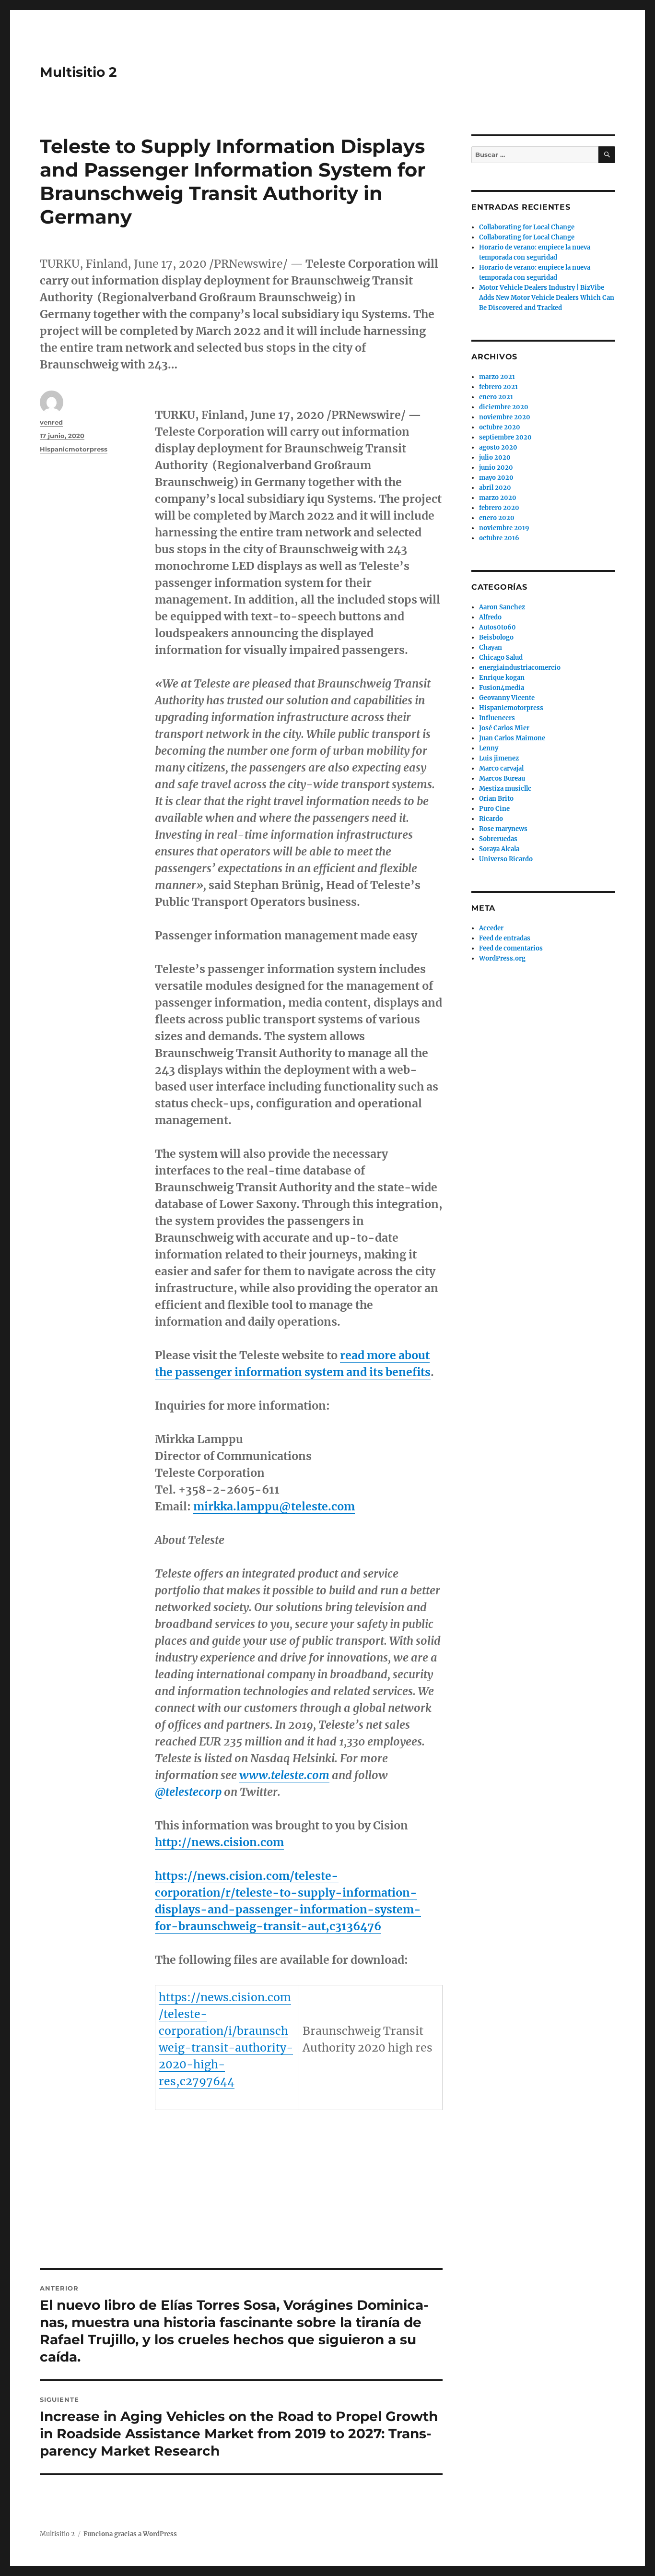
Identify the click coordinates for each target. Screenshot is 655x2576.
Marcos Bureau (502, 778)
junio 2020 (496, 468)
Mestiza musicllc (505, 789)
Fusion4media (502, 688)
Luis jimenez (499, 758)
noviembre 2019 (504, 528)
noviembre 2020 (505, 417)
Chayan (491, 647)
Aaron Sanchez (502, 607)
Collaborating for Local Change (527, 227)
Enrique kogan (502, 678)
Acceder (491, 928)
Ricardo (491, 819)
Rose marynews (503, 829)
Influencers (497, 718)
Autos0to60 (497, 627)
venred (51, 422)
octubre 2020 (500, 427)
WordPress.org (502, 958)
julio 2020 (495, 457)
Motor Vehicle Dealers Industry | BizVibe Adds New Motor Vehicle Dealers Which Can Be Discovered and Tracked (547, 298)
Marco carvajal (501, 768)
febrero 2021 (498, 387)
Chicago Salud (501, 658)
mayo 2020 (496, 478)
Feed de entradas (505, 938)
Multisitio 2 (78, 72)
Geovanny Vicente (507, 698)
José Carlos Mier (504, 728)
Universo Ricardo (506, 859)
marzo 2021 (497, 377)
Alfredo (490, 617)
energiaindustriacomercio (520, 668)
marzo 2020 (498, 498)
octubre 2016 (499, 538)
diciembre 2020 (504, 407)
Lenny (489, 748)
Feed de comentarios (511, 948)
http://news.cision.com (219, 1842)
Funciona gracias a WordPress (130, 2534)
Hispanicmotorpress (74, 449)
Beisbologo (496, 637)
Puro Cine (494, 809)
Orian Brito (496, 799)
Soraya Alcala (499, 849)
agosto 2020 (498, 447)
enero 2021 (496, 397)
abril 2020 (495, 488)
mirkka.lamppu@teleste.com (274, 1506)
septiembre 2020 (505, 437)
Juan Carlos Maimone (512, 738)
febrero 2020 (499, 508)
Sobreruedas (498, 839)
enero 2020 (497, 518)
